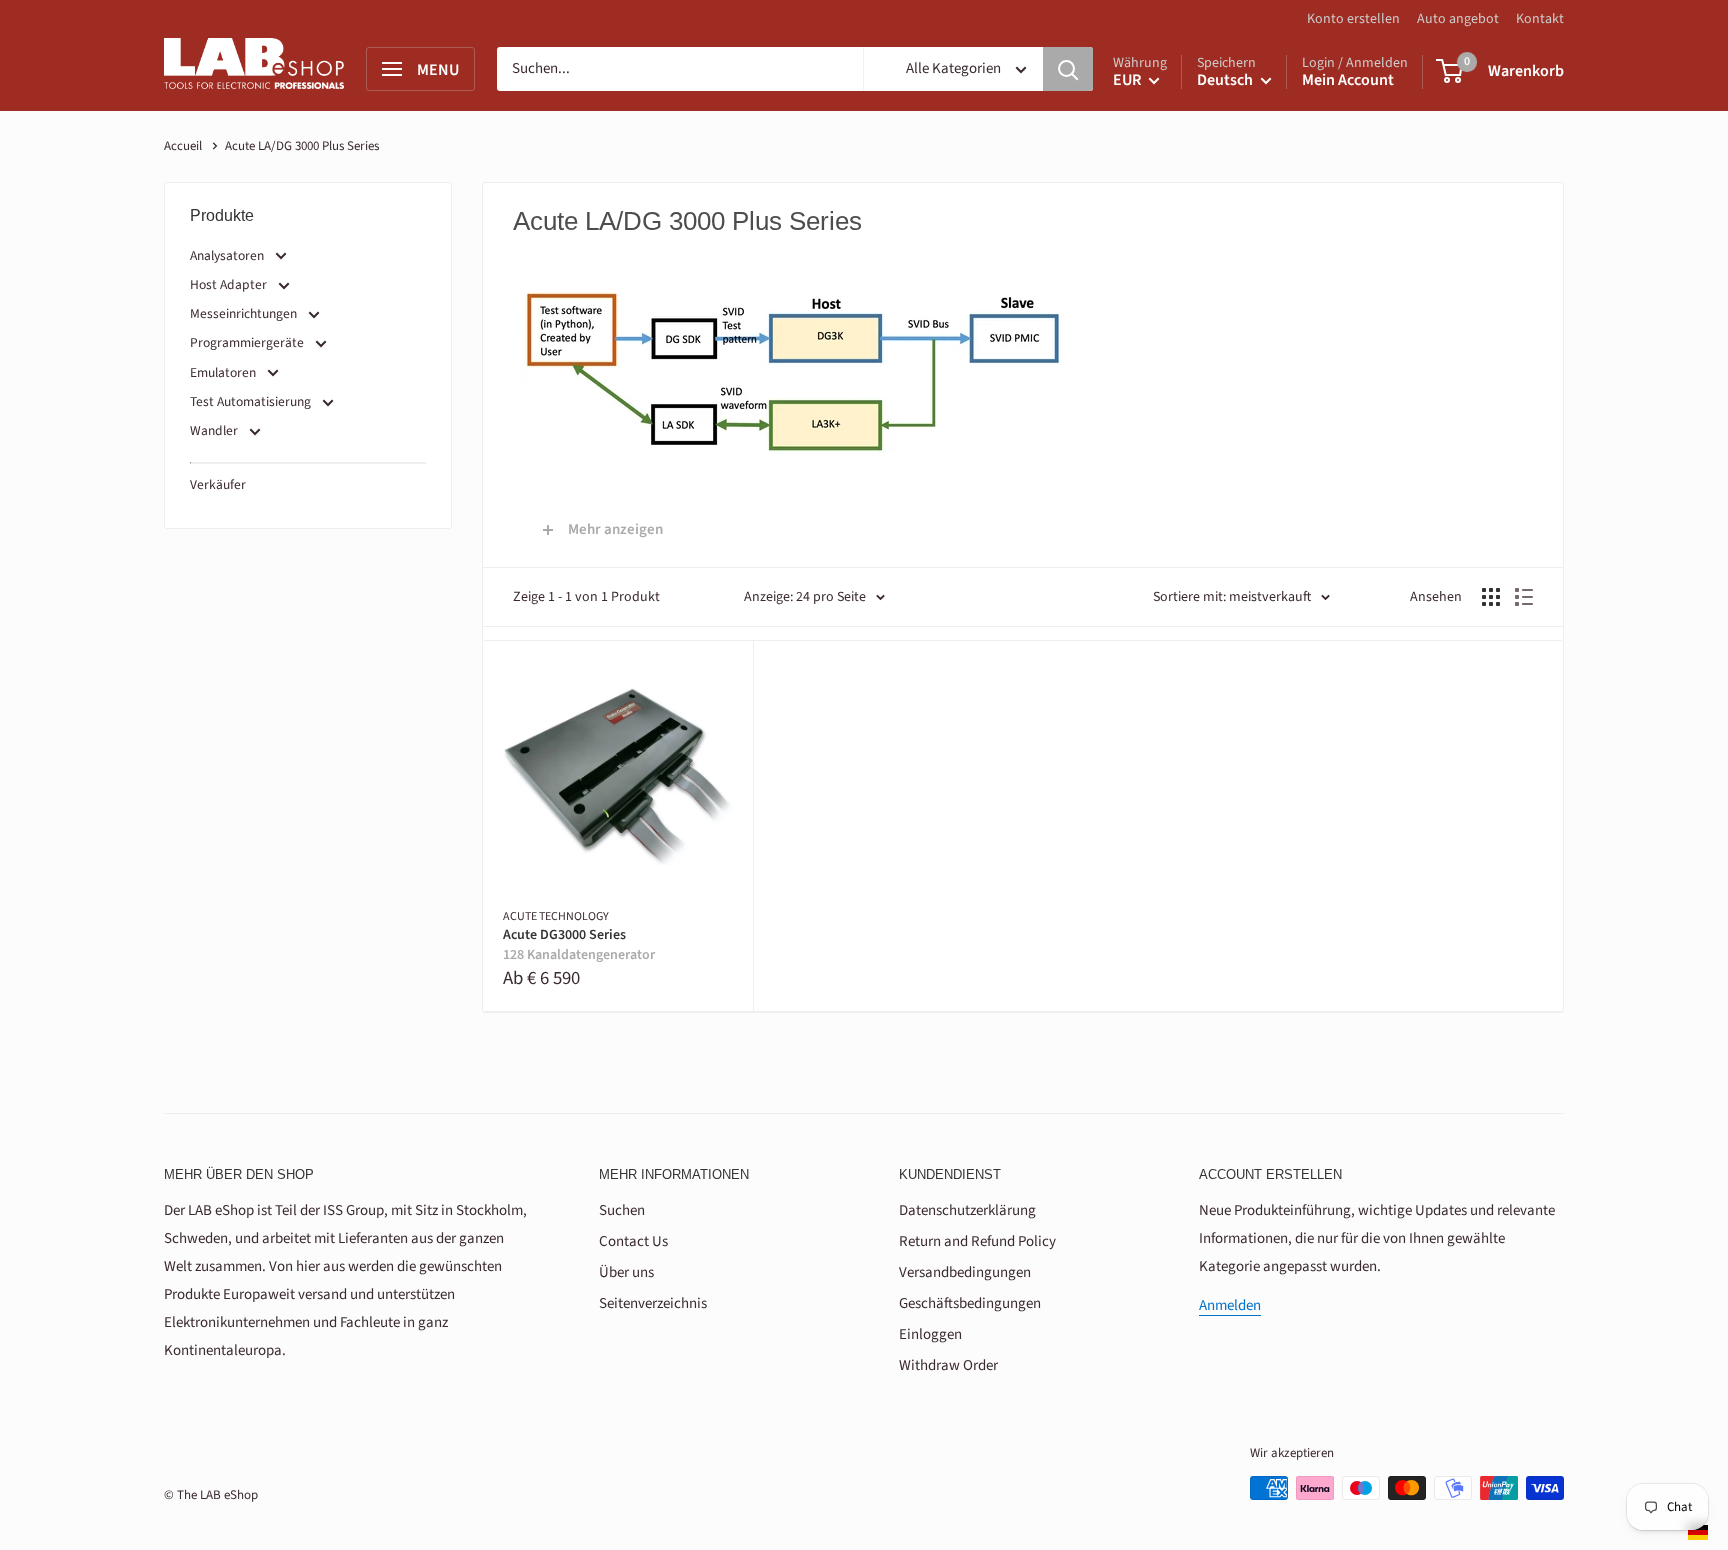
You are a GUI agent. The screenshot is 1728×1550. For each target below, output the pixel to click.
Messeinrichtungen (243, 313)
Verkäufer (218, 484)
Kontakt (1540, 19)
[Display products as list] (1524, 597)
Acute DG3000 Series (579, 945)
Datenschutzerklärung (967, 1210)
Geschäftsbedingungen (970, 1303)
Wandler (214, 430)
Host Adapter (228, 284)
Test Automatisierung (250, 401)
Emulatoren (223, 372)
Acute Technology (556, 917)
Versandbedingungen (965, 1272)
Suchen (622, 1210)
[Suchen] (1068, 69)
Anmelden (1230, 1305)
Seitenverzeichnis (653, 1303)
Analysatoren (227, 255)
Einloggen (930, 1334)
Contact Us (633, 1241)
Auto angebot (1458, 19)
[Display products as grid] (1491, 597)
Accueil (183, 146)
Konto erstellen (1353, 19)
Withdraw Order (948, 1365)
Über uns (626, 1272)
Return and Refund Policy (977, 1241)
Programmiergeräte (247, 342)
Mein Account (1348, 80)
